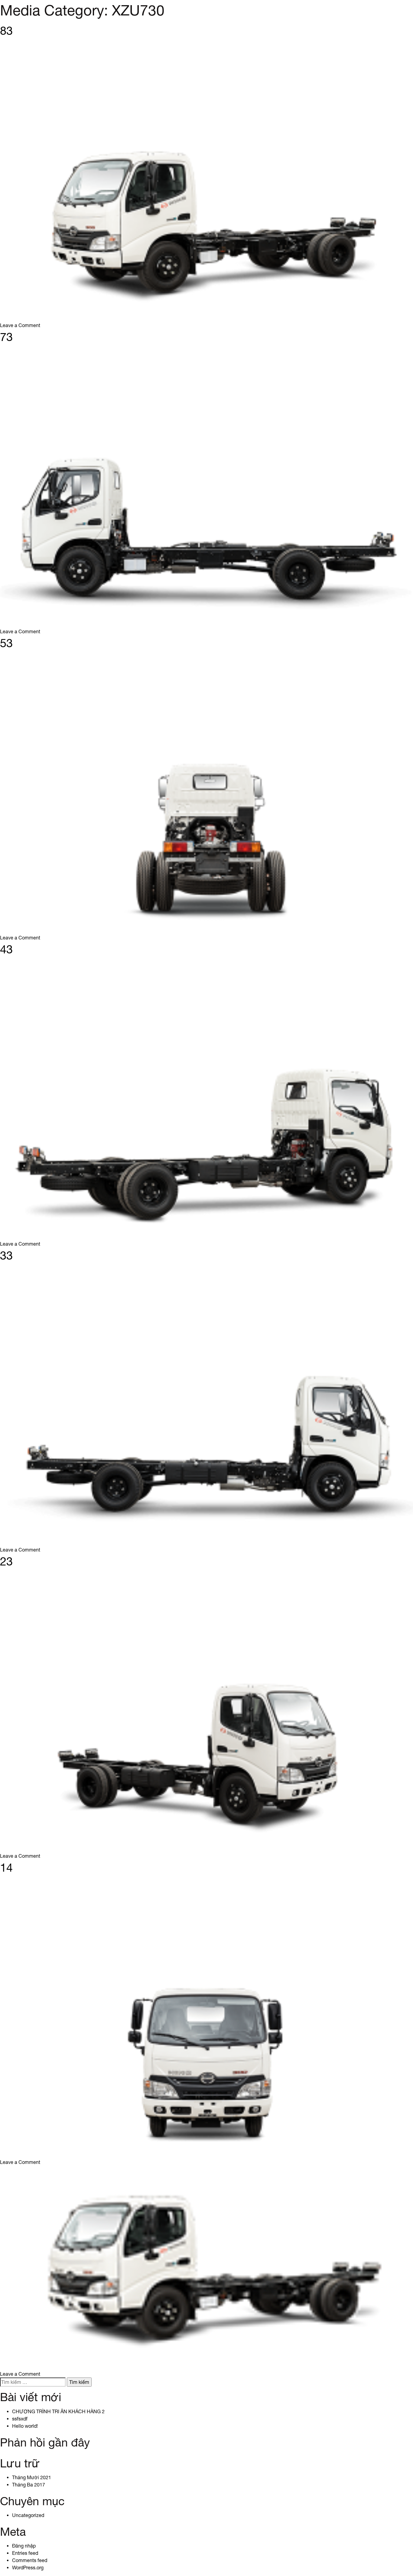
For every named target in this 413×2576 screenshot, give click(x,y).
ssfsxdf (20, 2419)
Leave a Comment (20, 325)
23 (6, 1561)
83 (6, 31)
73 (6, 337)
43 (6, 949)
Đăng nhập (24, 2546)
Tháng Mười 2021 (32, 2477)
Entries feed (25, 2553)
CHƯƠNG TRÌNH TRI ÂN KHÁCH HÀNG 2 (58, 2411)
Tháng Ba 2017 (29, 2485)
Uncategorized (28, 2515)
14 (6, 1867)
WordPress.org (28, 2568)
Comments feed (30, 2560)
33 (6, 1255)
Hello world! (25, 2426)
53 (6, 643)
